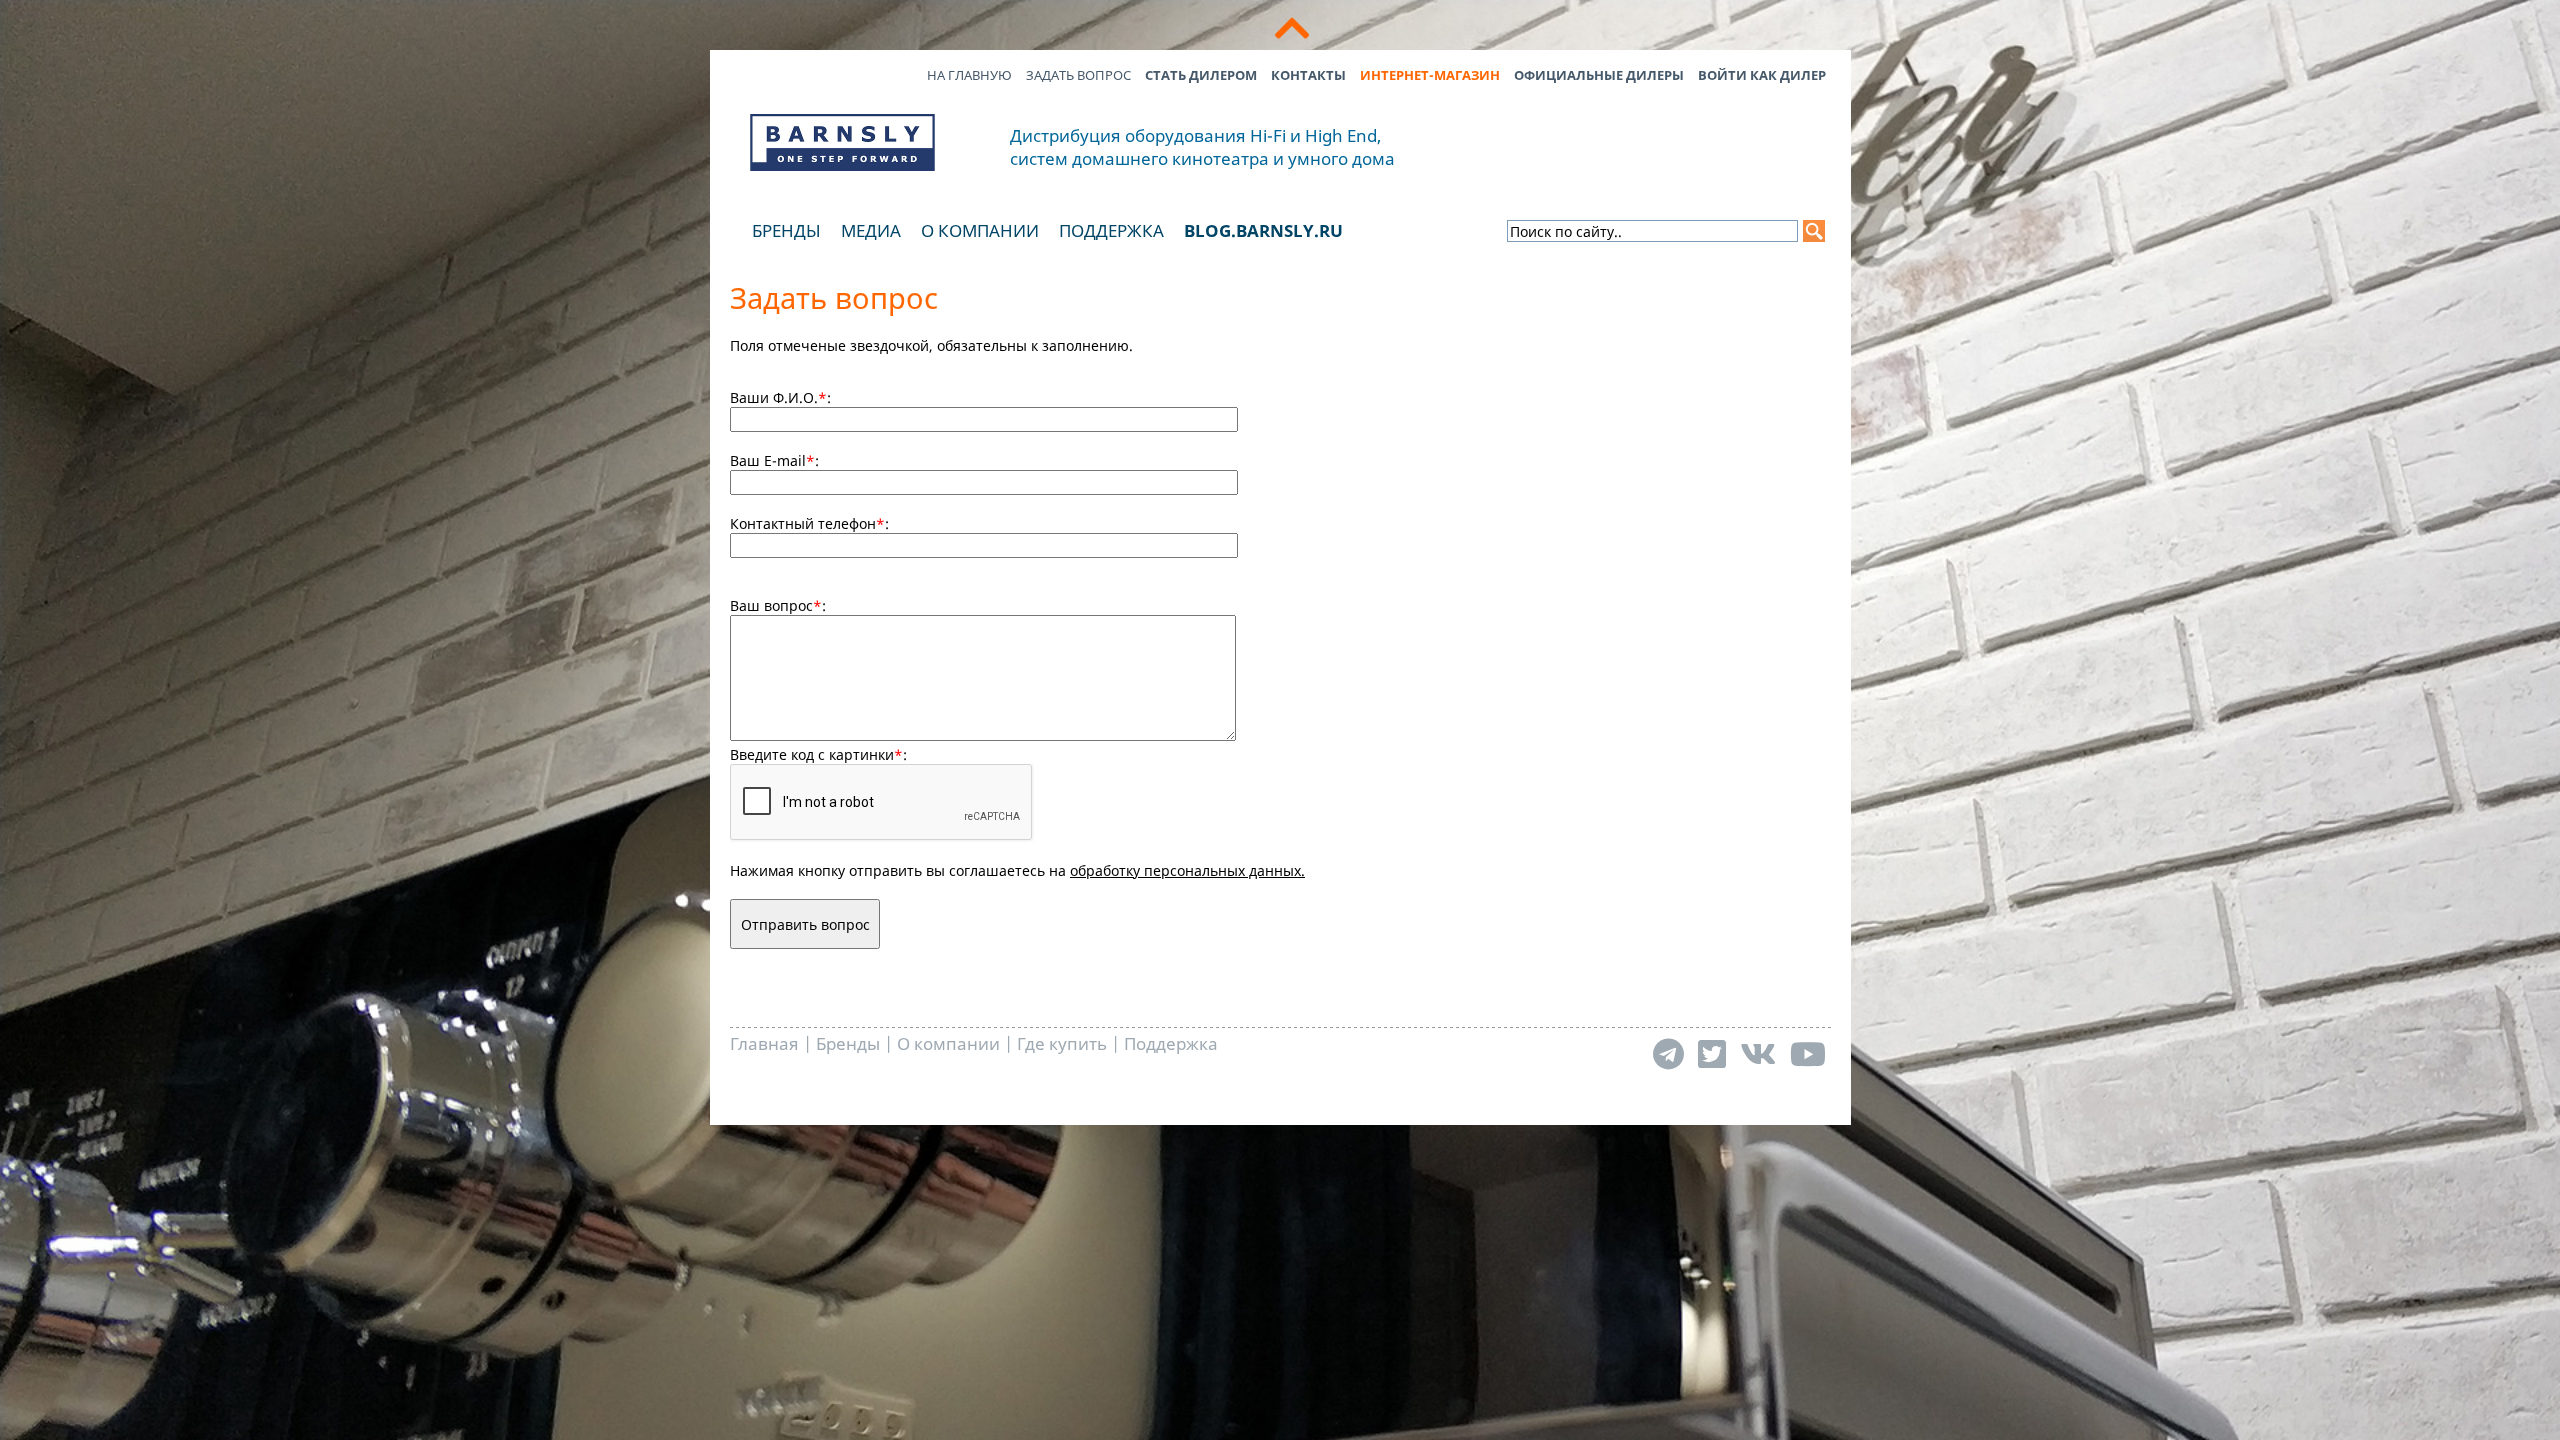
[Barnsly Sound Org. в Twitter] (1712, 1053)
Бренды (786, 230)
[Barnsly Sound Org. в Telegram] (1668, 1053)
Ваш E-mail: (774, 460)
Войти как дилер (1762, 75)
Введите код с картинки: (818, 754)
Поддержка (1111, 230)
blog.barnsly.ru (1263, 230)
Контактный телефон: (809, 523)
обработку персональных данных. (1187, 870)
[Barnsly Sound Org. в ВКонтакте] (1758, 1053)
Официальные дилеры (1599, 75)
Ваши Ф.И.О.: (780, 397)
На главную (969, 75)
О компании (980, 230)
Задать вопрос (1078, 75)
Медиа (871, 230)
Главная (764, 1043)
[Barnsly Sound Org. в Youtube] (1808, 1053)
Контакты (1308, 75)
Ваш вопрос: (778, 605)
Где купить (1062, 1043)
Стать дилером (1201, 75)
